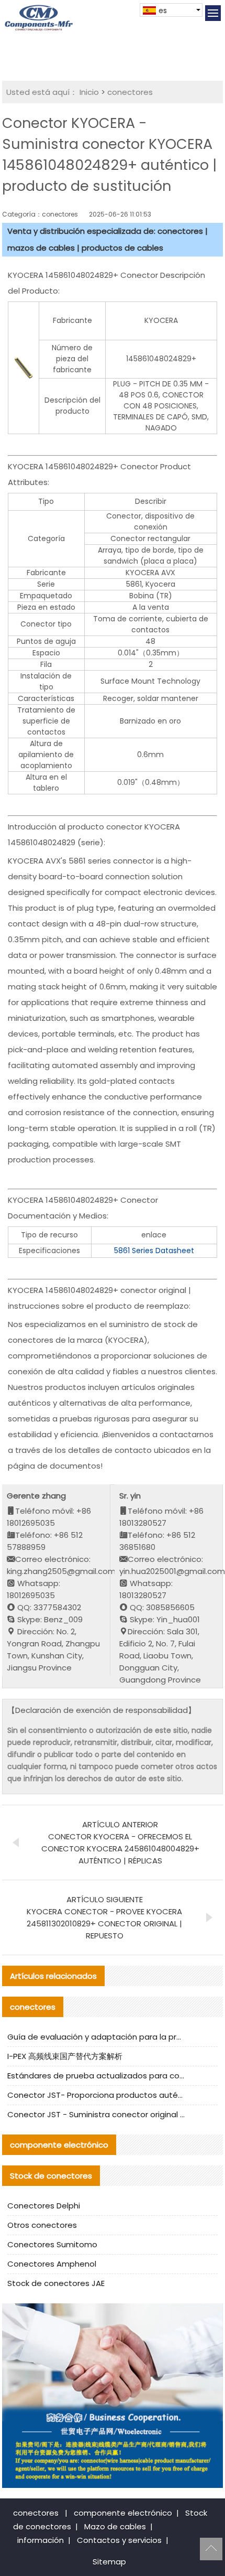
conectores (130, 92)
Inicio (89, 92)
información (41, 2540)
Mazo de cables (115, 2526)
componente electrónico (123, 2513)
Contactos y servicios (119, 2540)
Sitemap (109, 2562)
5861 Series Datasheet (154, 1251)
